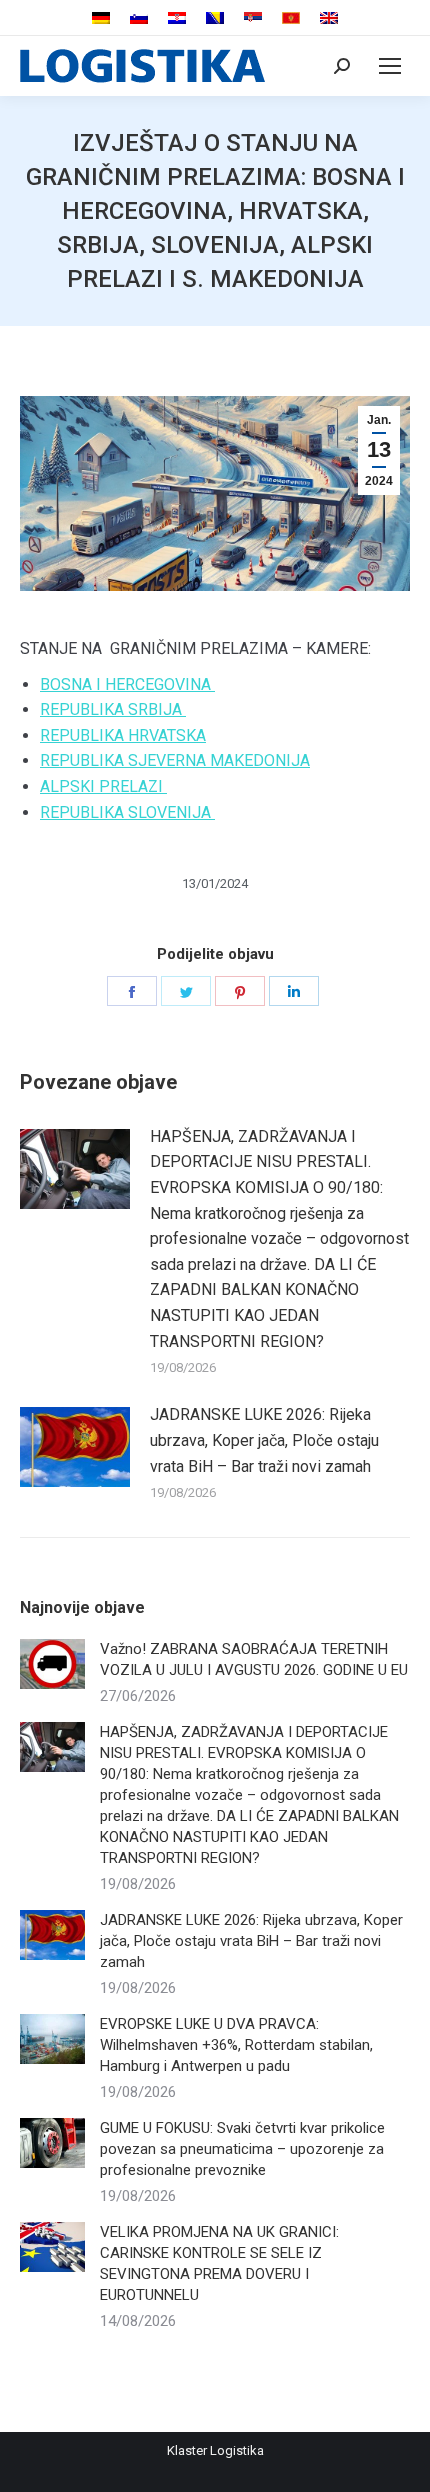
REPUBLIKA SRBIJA (113, 709)
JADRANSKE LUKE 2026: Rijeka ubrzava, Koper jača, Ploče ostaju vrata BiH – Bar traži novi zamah (264, 1440)
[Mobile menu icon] (390, 66)
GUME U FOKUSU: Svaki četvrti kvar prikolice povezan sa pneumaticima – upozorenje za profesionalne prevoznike (242, 2149)
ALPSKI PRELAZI (103, 786)
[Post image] (75, 1169)
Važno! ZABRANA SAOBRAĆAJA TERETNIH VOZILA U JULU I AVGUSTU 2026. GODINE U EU (254, 1659)
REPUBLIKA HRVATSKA (123, 735)
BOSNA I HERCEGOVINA (127, 684)
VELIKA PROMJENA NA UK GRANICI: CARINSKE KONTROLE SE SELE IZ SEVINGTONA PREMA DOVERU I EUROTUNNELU (219, 2263)
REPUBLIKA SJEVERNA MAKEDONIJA (175, 760)
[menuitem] (101, 18)
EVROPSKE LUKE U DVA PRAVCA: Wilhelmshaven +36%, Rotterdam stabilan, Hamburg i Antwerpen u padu (236, 2045)
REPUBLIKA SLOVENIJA (127, 812)
